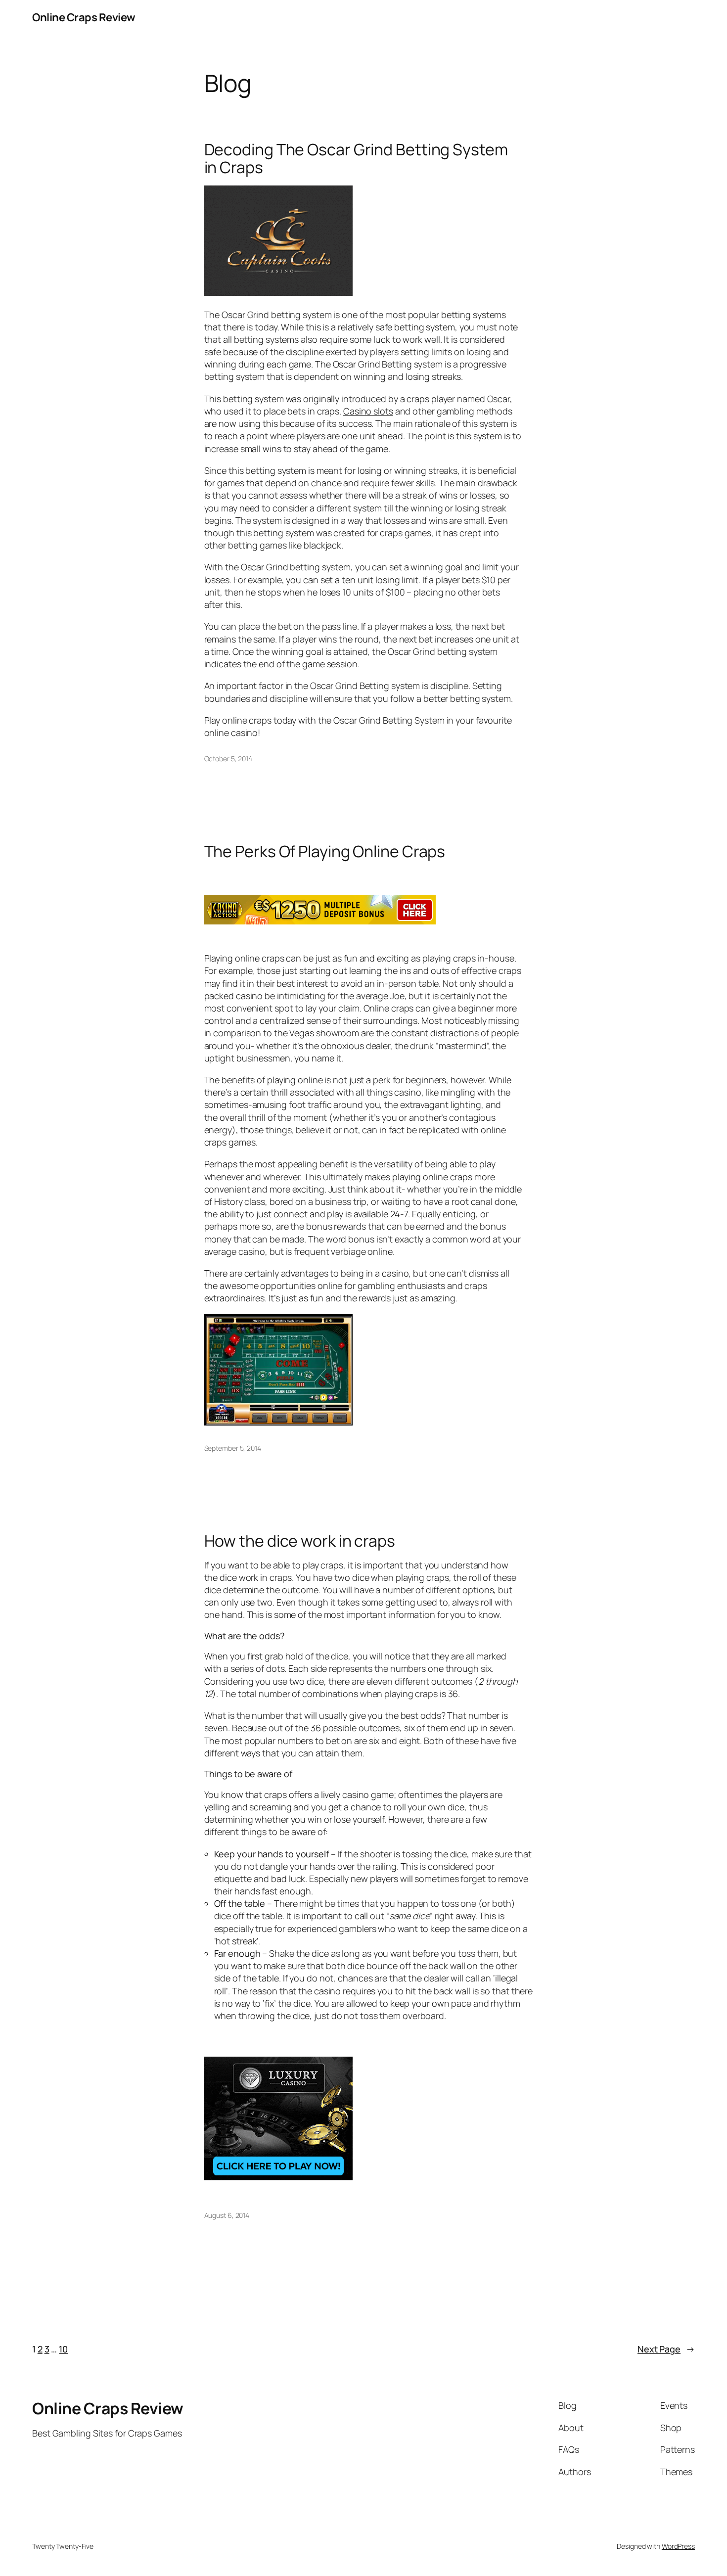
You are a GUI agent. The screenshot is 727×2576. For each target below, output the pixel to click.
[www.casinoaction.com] (320, 921)
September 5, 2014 (233, 1448)
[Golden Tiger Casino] (278, 2177)
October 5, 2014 (228, 759)
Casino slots (368, 411)
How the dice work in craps (300, 1541)
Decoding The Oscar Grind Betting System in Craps (356, 158)
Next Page (666, 2349)
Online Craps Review (84, 17)
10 (63, 2349)
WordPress (678, 2546)
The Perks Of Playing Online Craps (325, 851)
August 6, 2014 (227, 2215)
